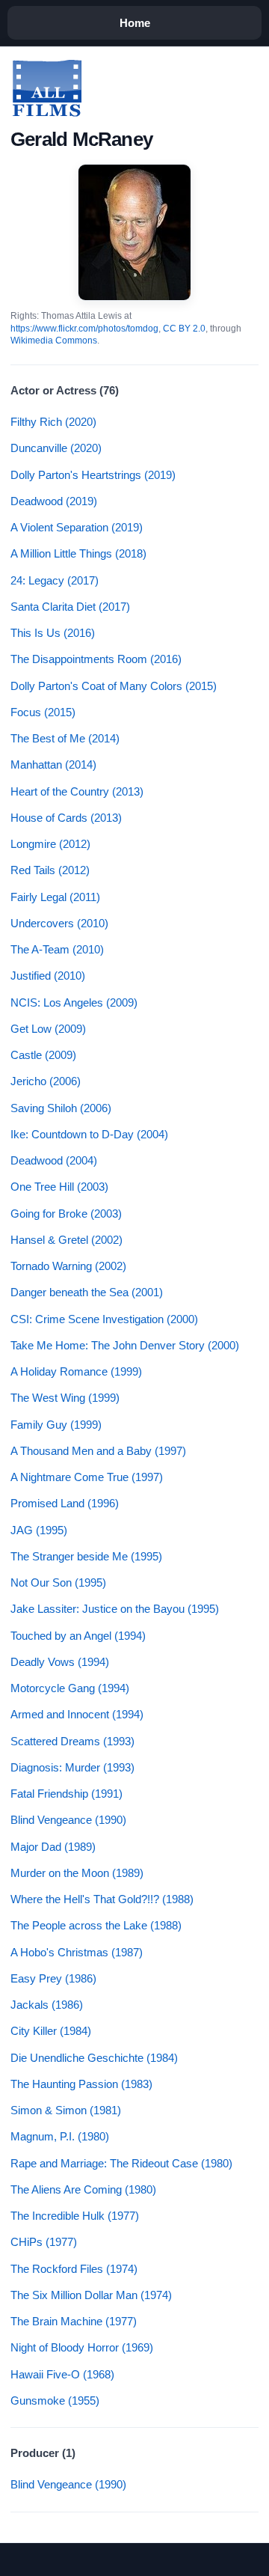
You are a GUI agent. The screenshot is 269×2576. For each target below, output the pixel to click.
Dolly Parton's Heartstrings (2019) (93, 475)
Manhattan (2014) (53, 764)
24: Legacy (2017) (55, 580)
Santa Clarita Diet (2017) (70, 607)
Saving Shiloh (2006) (61, 1108)
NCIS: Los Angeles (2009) (74, 1002)
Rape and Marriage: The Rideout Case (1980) (121, 2163)
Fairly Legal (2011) (55, 897)
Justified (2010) (48, 976)
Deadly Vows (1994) (60, 1662)
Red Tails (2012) (50, 870)
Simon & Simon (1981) (66, 2110)
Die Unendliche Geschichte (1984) (94, 2058)
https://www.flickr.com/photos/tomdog (84, 329)
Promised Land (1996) (65, 1503)
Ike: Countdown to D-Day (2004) (89, 1134)
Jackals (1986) (47, 2005)
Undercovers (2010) (59, 923)
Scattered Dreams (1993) (72, 1741)
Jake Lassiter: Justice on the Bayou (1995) (115, 1609)
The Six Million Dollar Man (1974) (91, 2295)
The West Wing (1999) (65, 1398)
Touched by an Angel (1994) (78, 1636)
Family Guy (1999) (56, 1425)
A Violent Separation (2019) (77, 527)
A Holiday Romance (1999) (76, 1371)
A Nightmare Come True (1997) (87, 1477)
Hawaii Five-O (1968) (62, 2374)
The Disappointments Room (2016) (96, 659)
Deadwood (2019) (54, 501)
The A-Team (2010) (57, 949)
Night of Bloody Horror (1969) (82, 2347)
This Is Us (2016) (53, 633)
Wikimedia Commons (54, 341)
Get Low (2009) (48, 1029)
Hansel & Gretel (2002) (67, 1240)
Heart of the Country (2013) (77, 791)
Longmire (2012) (50, 844)
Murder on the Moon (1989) (77, 1873)
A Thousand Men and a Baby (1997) (98, 1451)
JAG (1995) (39, 1530)
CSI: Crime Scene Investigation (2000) (104, 1319)
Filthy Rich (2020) (53, 422)
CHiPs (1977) (44, 2242)
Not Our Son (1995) (58, 1582)
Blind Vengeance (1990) (68, 1820)
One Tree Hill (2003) (59, 1187)
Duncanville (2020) (56, 448)
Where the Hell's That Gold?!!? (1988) (102, 1899)
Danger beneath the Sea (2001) (87, 1292)
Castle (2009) (43, 1055)
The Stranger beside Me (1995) (86, 1556)
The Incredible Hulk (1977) (75, 2216)
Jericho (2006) (46, 1081)
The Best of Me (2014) (65, 738)
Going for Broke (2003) (66, 1214)
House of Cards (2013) (66, 818)
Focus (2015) (43, 712)
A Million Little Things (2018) (78, 553)
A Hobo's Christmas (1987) (77, 1952)
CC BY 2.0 (184, 329)
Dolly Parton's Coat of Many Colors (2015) (114, 686)
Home (135, 23)
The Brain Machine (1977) (74, 2321)
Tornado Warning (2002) (68, 1266)
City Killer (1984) (51, 2031)
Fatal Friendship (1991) (67, 1794)
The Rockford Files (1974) (74, 2269)
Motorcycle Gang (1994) (70, 1688)
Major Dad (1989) (53, 1847)
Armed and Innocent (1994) (77, 1714)
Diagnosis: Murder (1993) (72, 1767)
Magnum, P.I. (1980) (60, 2136)
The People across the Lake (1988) (96, 1925)
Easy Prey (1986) (53, 1978)
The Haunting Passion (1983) (81, 2084)
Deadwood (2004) (54, 1160)
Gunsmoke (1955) (55, 2400)
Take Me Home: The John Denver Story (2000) (125, 1345)
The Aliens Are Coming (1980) (83, 2189)
